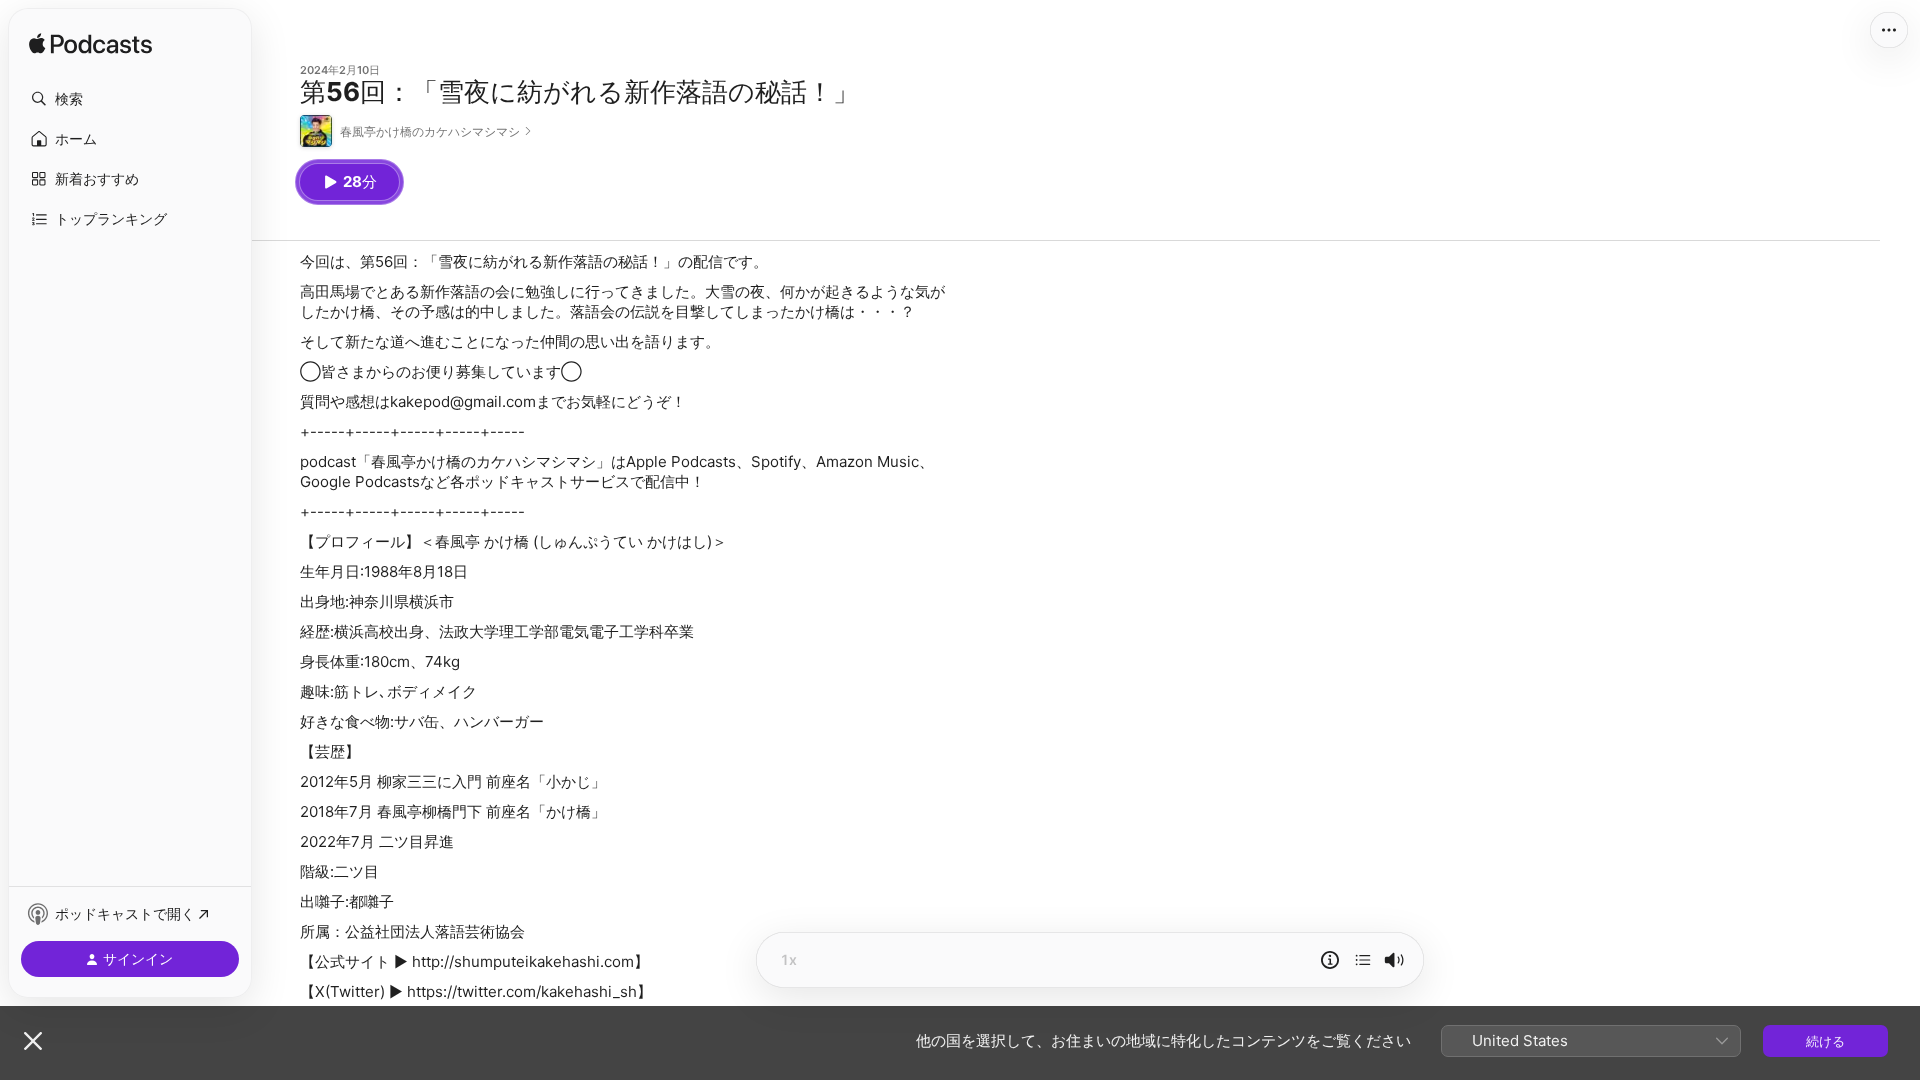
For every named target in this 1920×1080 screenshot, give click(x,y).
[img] (90, 45)
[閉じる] (33, 1041)
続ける (1825, 1041)
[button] (130, 99)
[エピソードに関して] (1330, 960)
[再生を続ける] (1363, 960)
